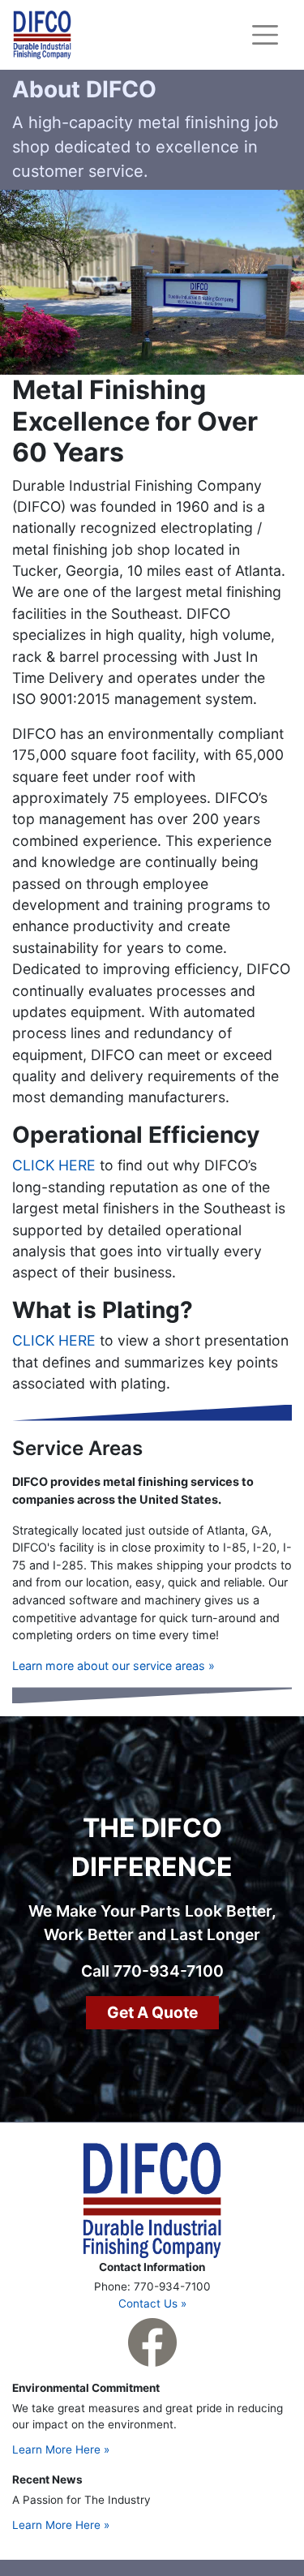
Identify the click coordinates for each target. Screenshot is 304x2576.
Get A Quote (152, 2012)
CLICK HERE (54, 1165)
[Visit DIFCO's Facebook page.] (152, 2342)
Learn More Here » (61, 2449)
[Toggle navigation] (265, 35)
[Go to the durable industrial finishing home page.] (152, 2199)
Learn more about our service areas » (113, 1666)
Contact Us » (152, 2303)
